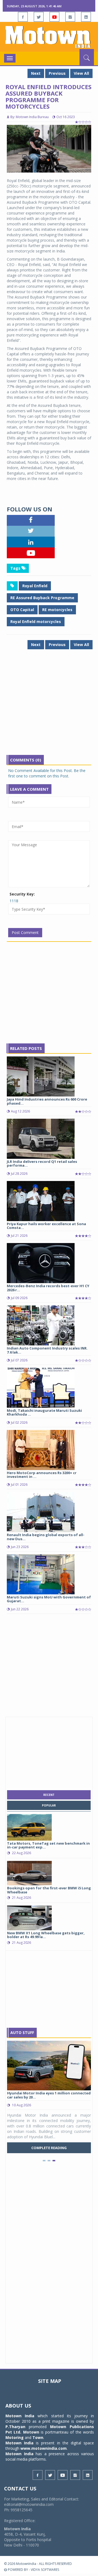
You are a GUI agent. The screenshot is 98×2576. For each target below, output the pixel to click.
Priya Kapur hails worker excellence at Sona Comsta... (46, 1226)
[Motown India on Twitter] (39, 17)
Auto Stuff (22, 2032)
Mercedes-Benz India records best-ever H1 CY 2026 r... (48, 1288)
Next (36, 73)
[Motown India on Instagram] (70, 17)
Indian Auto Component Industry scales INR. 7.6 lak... (47, 1350)
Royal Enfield (35, 586)
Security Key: (22, 894)
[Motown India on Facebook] (23, 17)
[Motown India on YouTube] (54, 17)
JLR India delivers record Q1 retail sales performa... (42, 1163)
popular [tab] (49, 1805)
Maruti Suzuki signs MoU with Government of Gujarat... (49, 1599)
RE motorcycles (57, 610)
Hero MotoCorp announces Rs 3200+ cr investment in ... (42, 1475)
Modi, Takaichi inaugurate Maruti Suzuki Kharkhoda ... (44, 1412)
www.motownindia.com (44, 2448)
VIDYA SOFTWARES (45, 2570)
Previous (57, 73)
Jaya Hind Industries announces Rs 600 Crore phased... (47, 1101)
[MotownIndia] (49, 37)
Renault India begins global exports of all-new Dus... (46, 1537)
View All (81, 73)
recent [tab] (49, 1795)
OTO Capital (22, 610)
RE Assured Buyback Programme (42, 598)
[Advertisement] (49, 706)
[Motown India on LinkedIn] (86, 17)
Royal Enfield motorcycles (36, 622)
